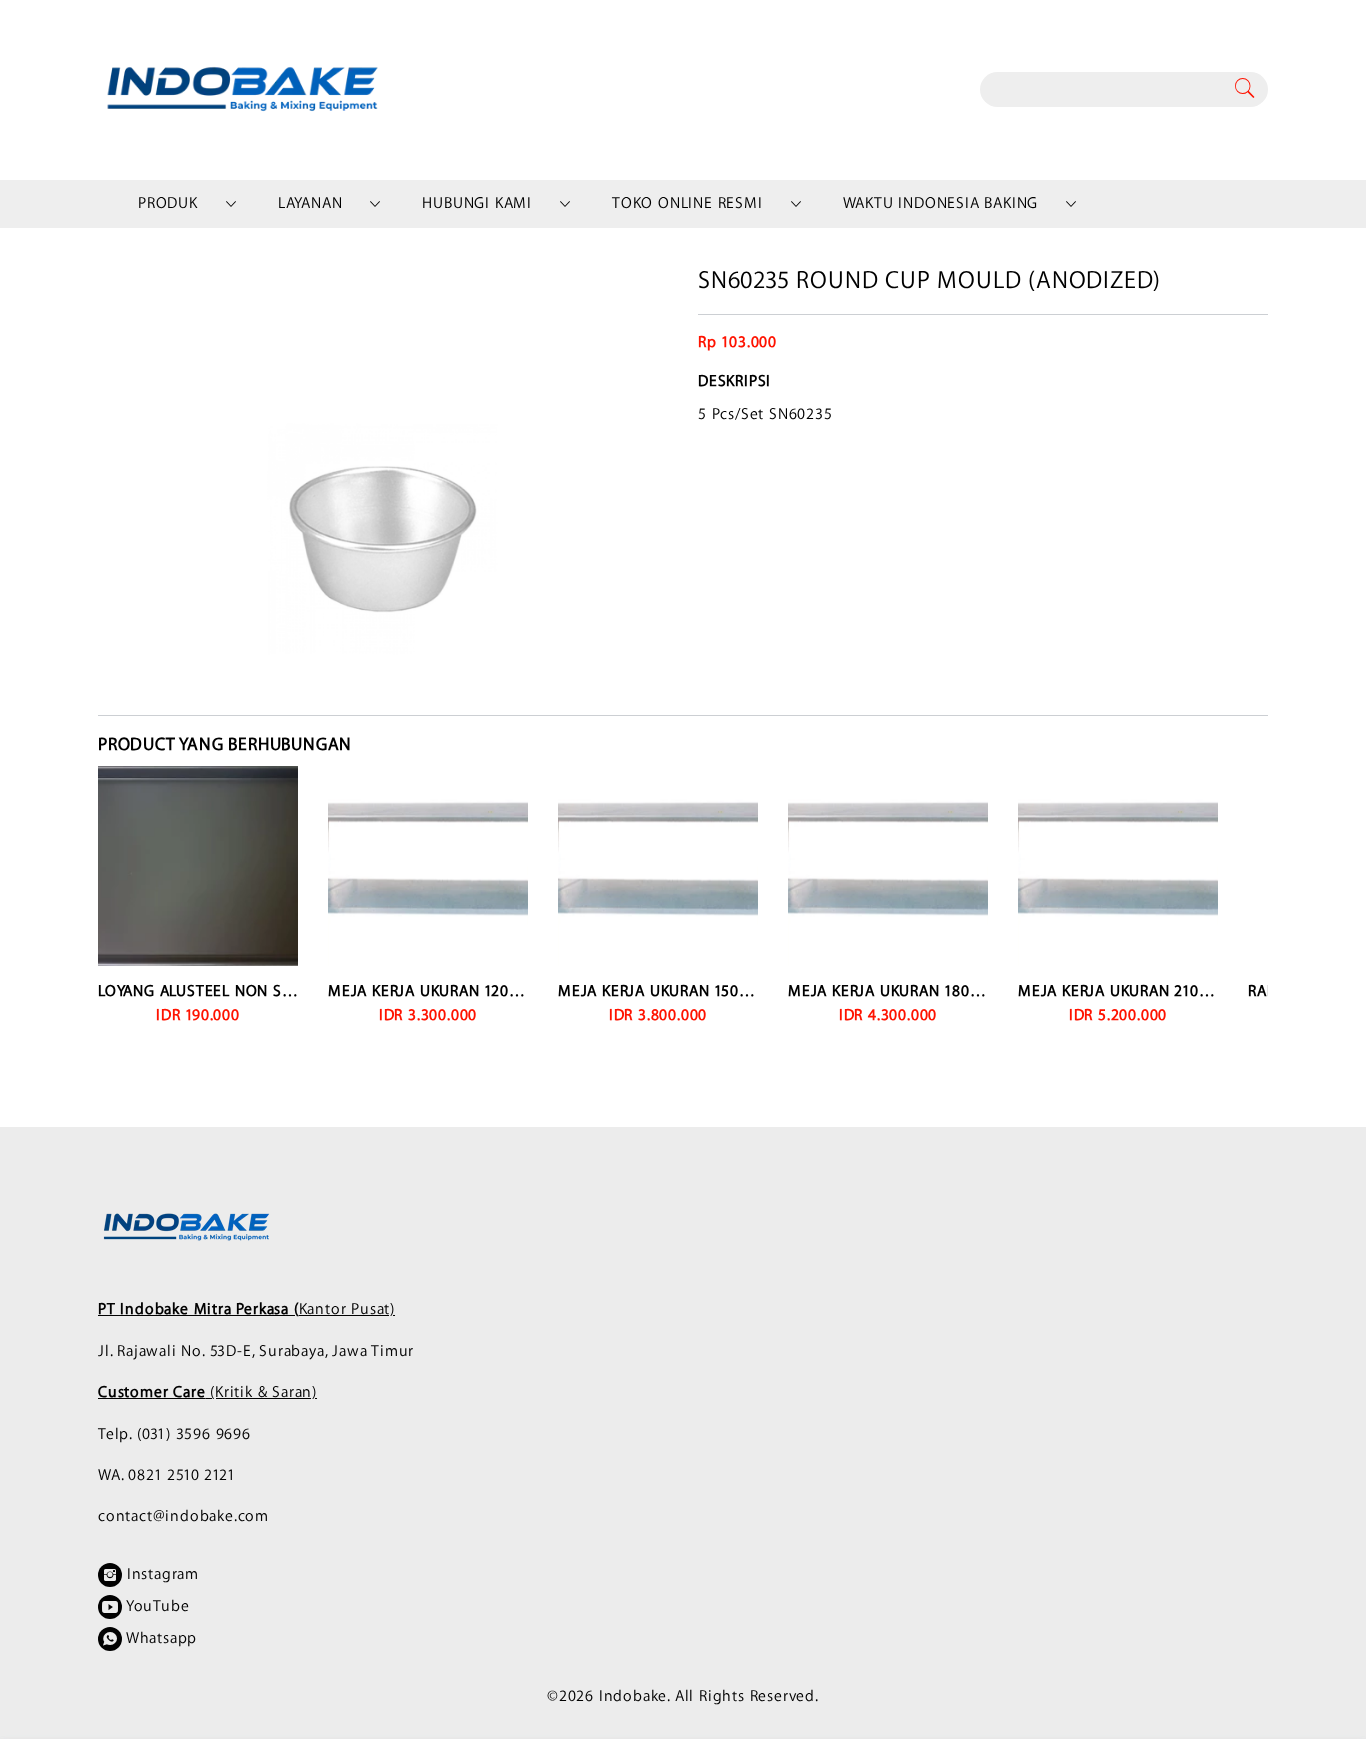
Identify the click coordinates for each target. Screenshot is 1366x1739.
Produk (168, 203)
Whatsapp (159, 1638)
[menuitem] (168, 204)
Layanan (310, 203)
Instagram (160, 1574)
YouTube (155, 1606)
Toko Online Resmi (687, 203)
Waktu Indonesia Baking (941, 203)
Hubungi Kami (477, 203)
